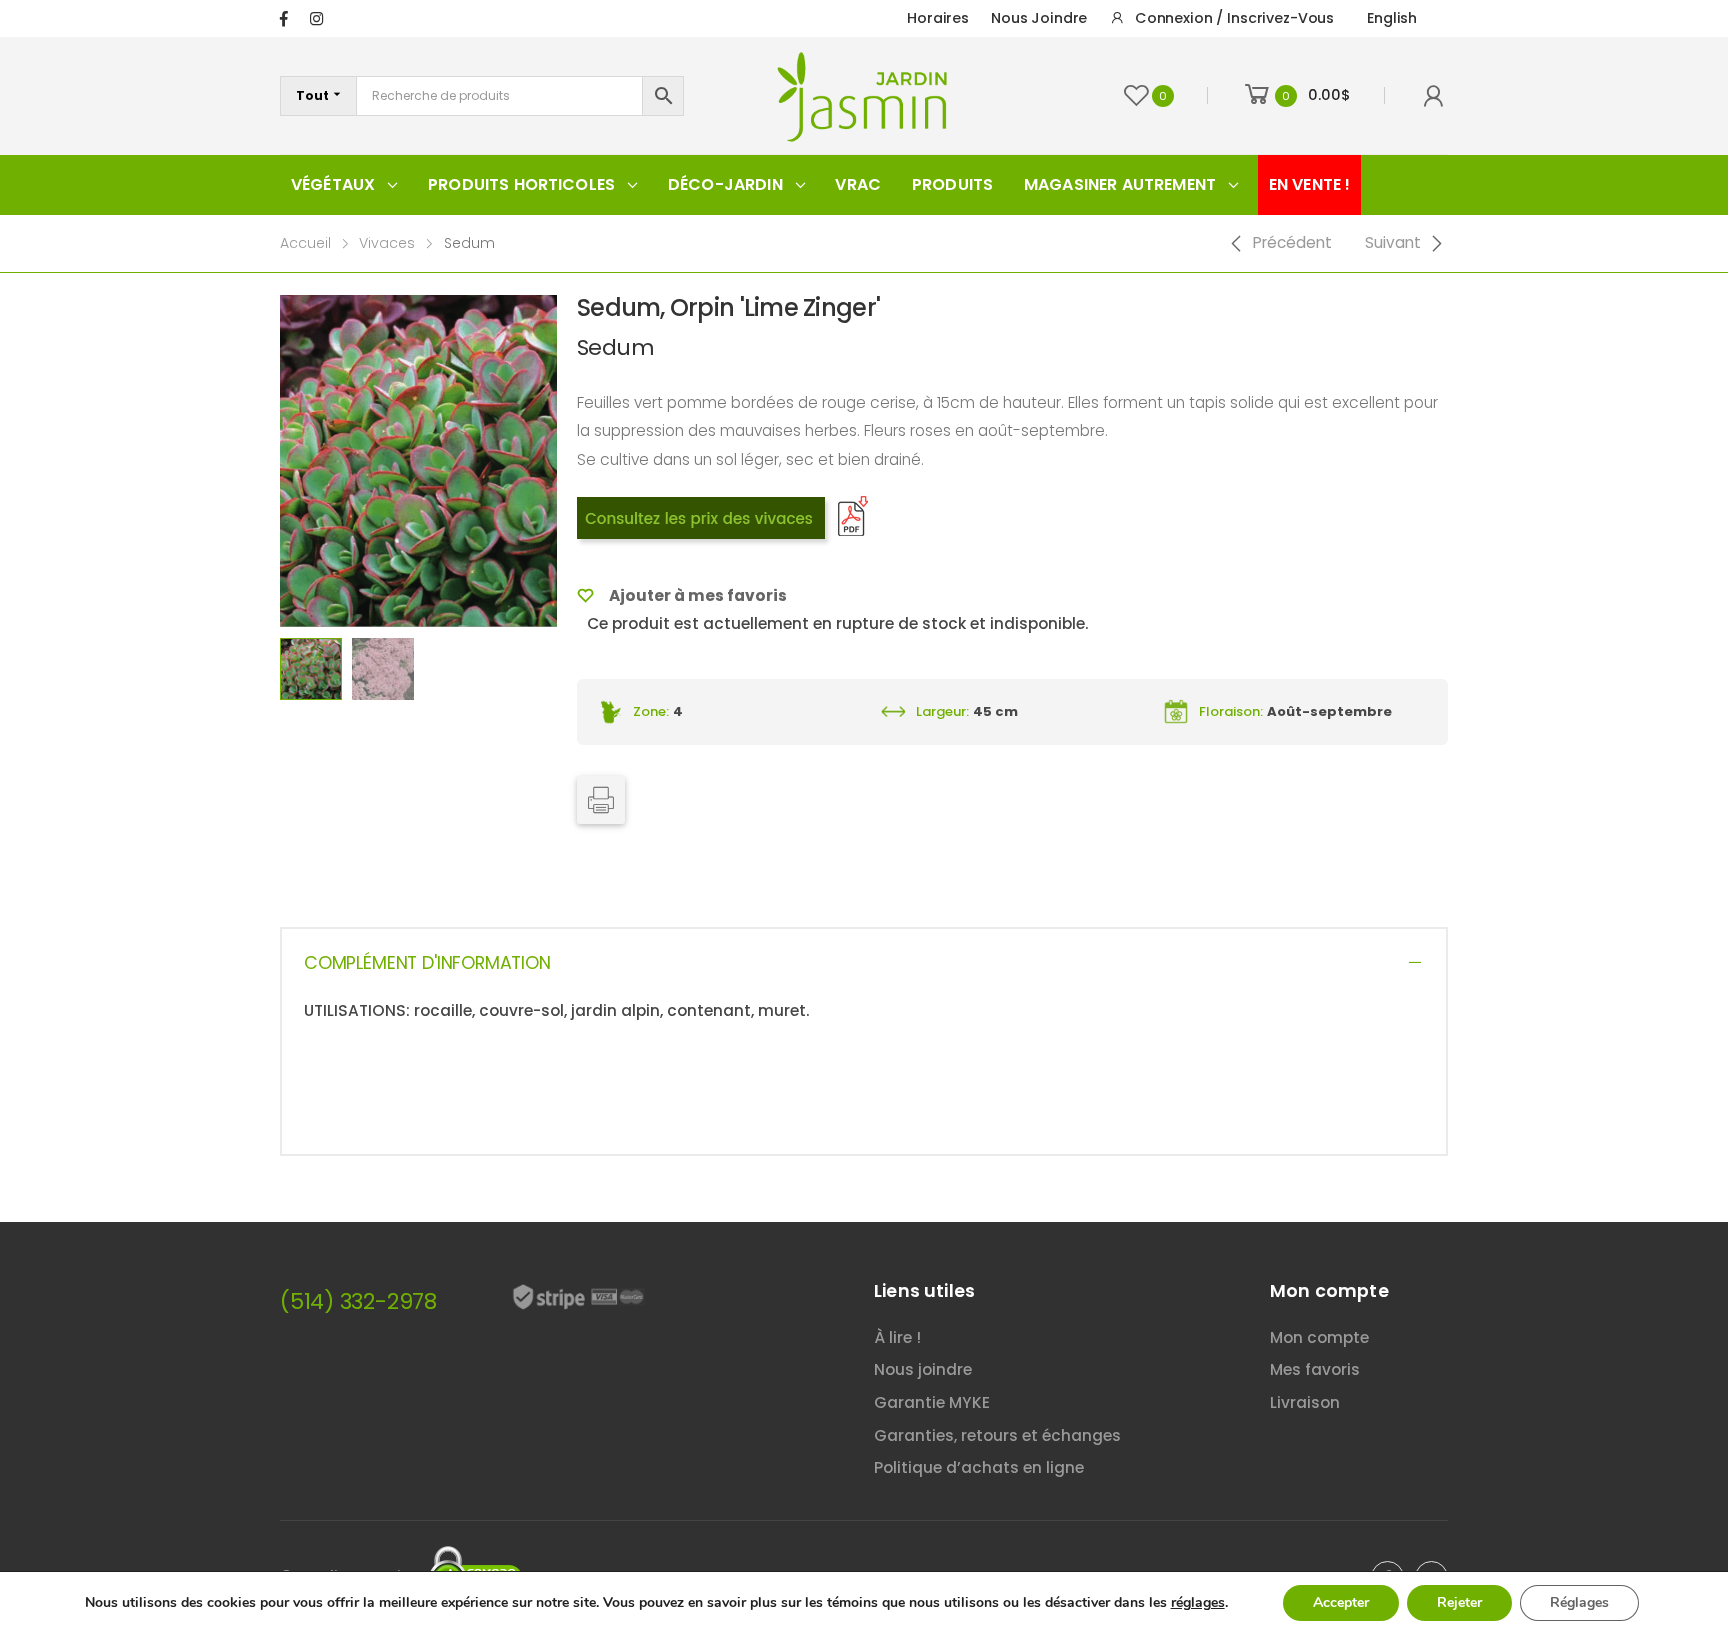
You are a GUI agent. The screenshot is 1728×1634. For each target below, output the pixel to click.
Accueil (305, 243)
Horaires (938, 18)
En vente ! (1310, 184)
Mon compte (1319, 1337)
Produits (952, 184)
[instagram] (316, 18)
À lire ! (897, 1337)
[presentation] (277, 461)
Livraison (1305, 1402)
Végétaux (333, 184)
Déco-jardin (725, 184)
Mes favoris (1315, 1369)
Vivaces (387, 243)
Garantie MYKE (932, 1402)
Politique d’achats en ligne (979, 1467)
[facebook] (284, 18)
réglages (1198, 1603)
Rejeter (1459, 1602)
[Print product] (601, 800)
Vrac (858, 184)
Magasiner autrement (1120, 184)
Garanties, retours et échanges (997, 1435)
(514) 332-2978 (358, 1301)
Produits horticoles (521, 184)
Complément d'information (427, 963)
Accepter (1341, 1602)
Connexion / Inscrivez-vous (1234, 18)
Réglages (1579, 1602)
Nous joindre (1039, 18)
